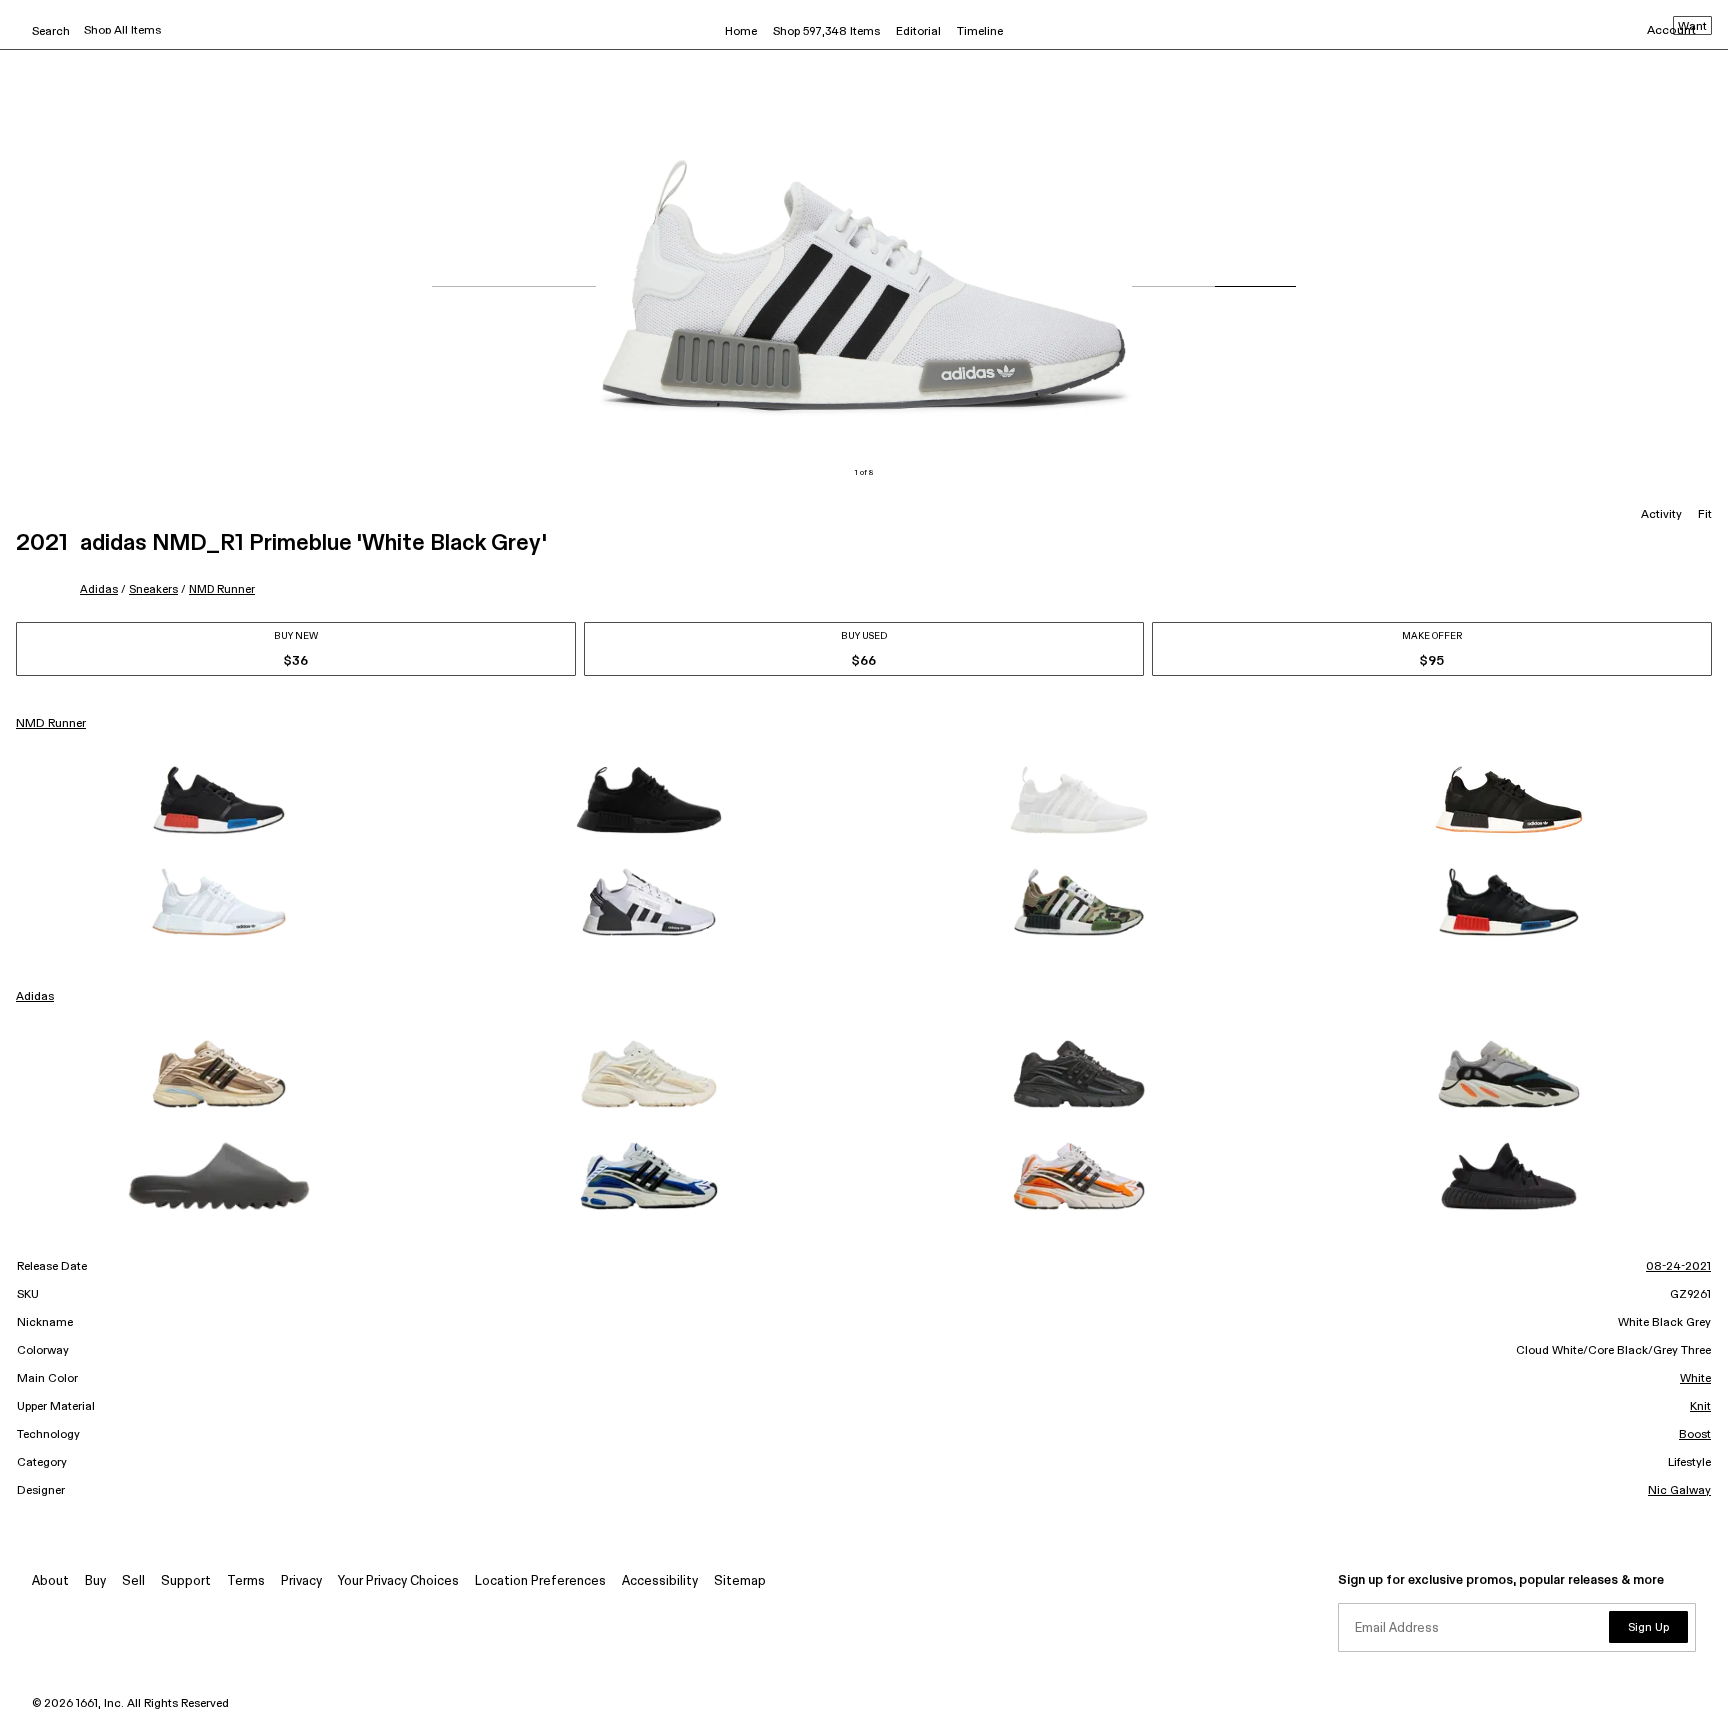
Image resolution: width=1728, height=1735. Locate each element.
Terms (246, 1581)
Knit (1700, 1407)
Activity (1661, 515)
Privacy (301, 1581)
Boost (1695, 1435)
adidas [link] (35, 997)
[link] (219, 800)
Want (1692, 27)
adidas (99, 589)
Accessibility (660, 1581)
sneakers (153, 589)
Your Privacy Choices (398, 1581)
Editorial (918, 32)
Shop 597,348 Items (826, 32)
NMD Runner (222, 589)
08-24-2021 (1678, 1267)
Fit (1705, 515)
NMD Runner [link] (51, 724)
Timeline (980, 32)
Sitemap (740, 1581)
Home (741, 32)
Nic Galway (1679, 1491)
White (1695, 1379)
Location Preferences (540, 1581)
